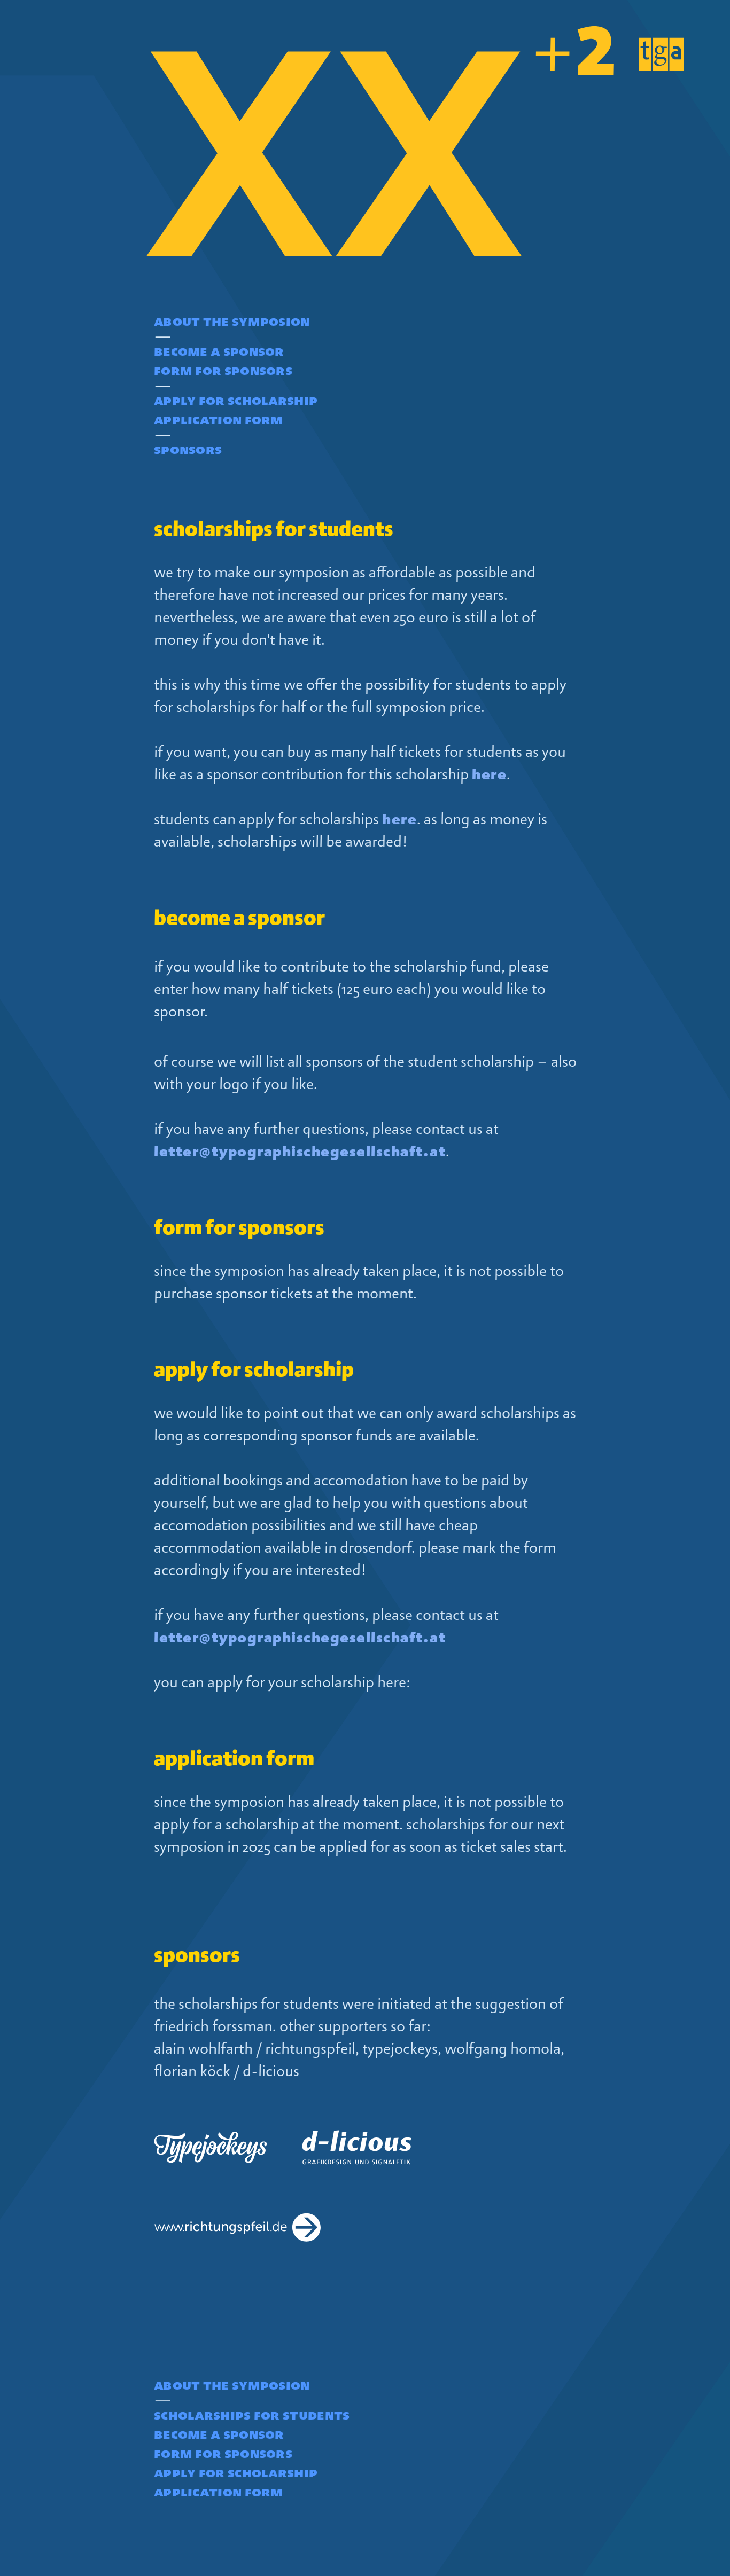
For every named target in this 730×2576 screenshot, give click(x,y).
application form (219, 419)
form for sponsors (223, 370)
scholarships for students (252, 2415)
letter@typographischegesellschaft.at (300, 1152)
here (489, 774)
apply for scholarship (236, 400)
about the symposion (232, 321)
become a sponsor (219, 351)
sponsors (188, 449)
